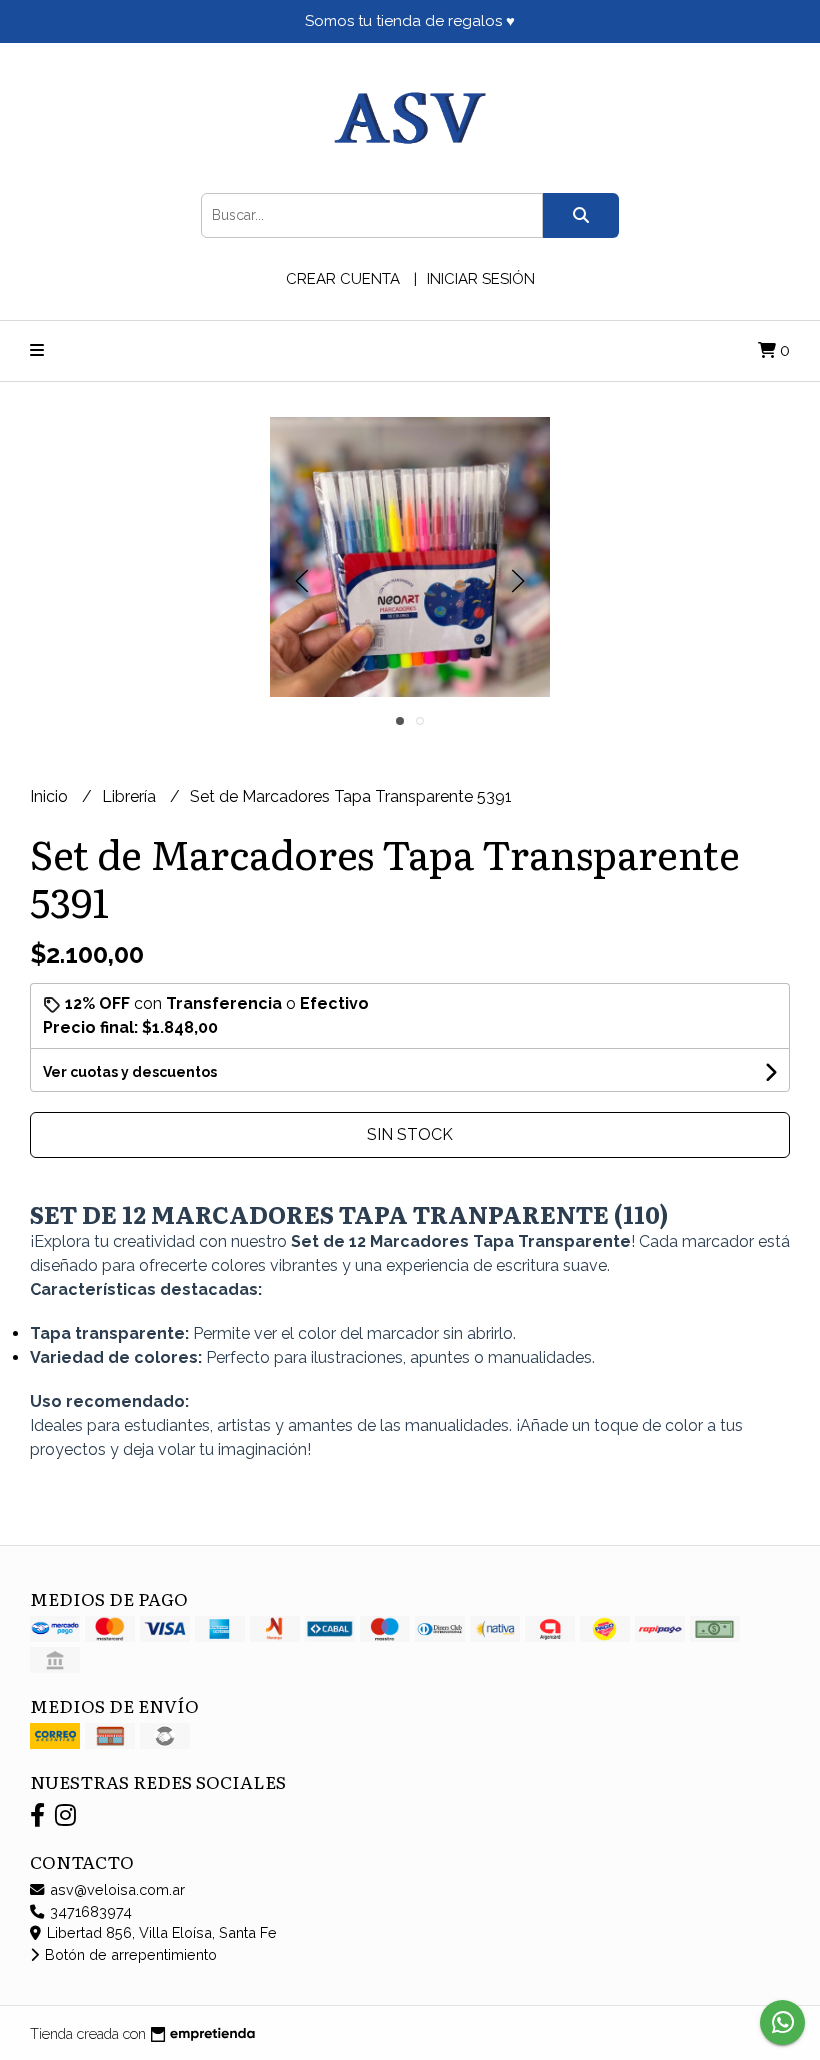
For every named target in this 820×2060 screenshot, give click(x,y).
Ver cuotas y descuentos (130, 1072)
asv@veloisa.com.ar (115, 1889)
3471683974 (89, 1911)
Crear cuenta (343, 279)
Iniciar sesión (481, 279)
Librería (131, 796)
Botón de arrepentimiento (129, 1954)
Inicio (51, 796)
